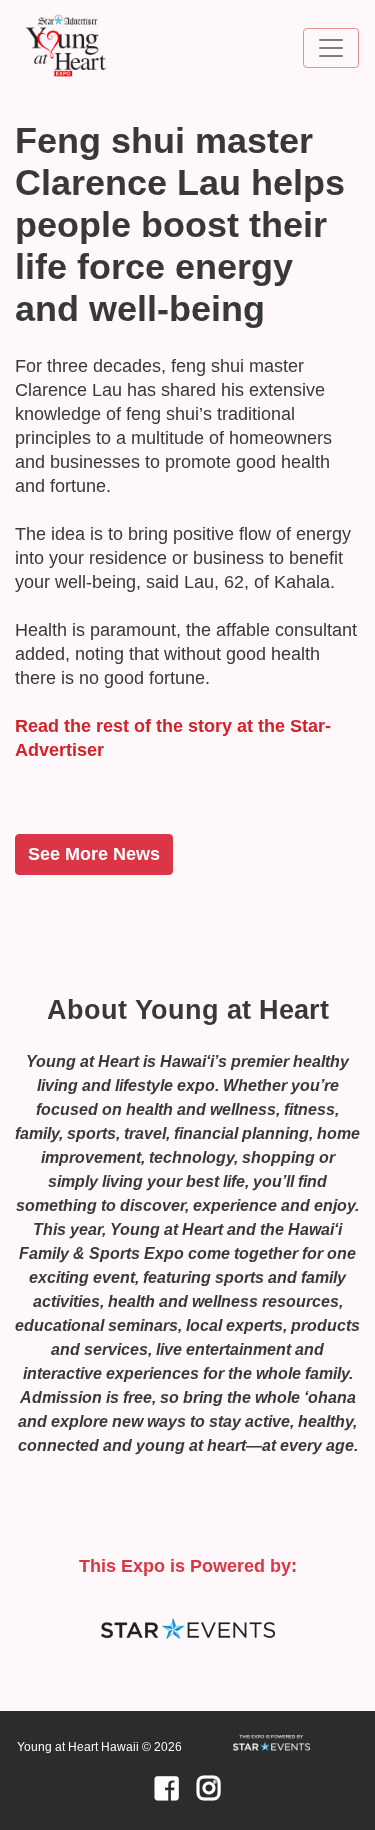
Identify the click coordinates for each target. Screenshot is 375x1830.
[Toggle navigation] (331, 48)
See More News (94, 854)
